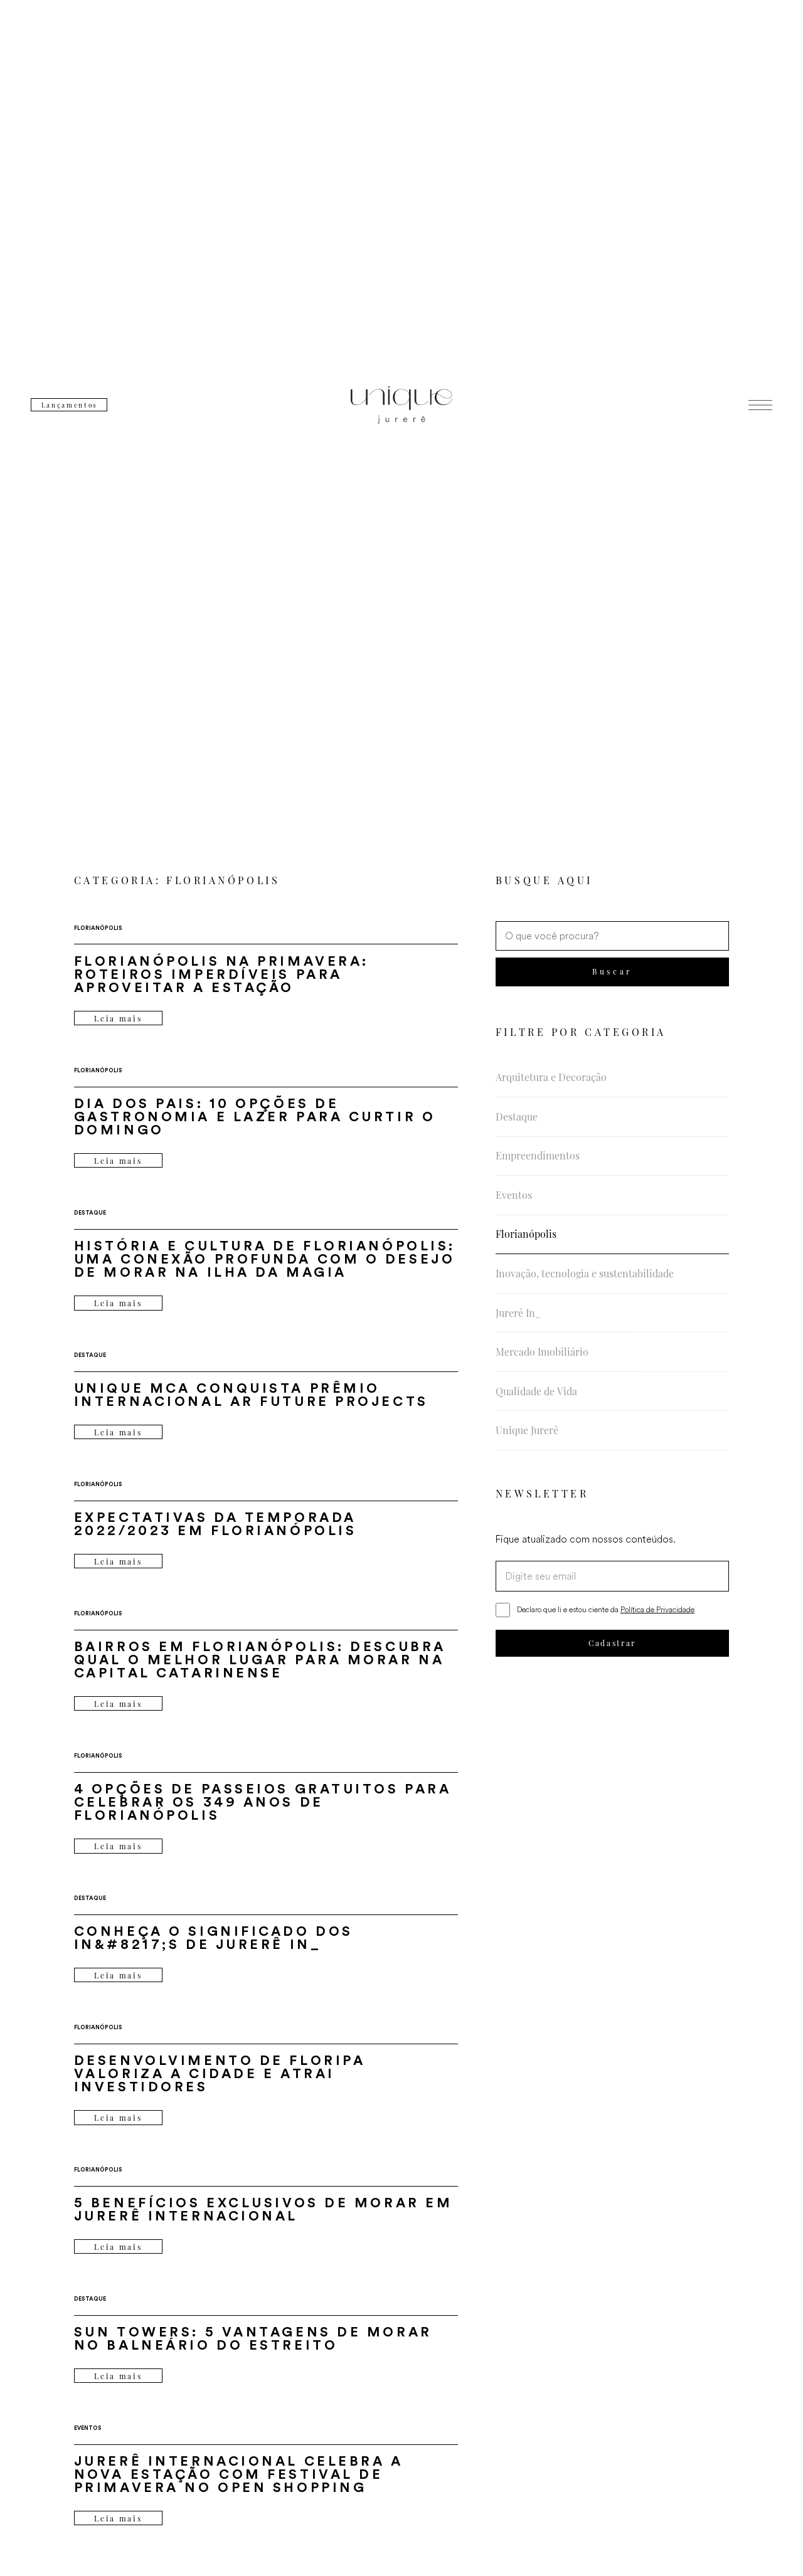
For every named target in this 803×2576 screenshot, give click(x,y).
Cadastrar (612, 1643)
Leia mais (118, 1018)
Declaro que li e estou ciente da (606, 1609)
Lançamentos (69, 405)
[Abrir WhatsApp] (772, 2544)
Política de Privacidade (657, 1609)
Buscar (612, 971)
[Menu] (760, 405)
